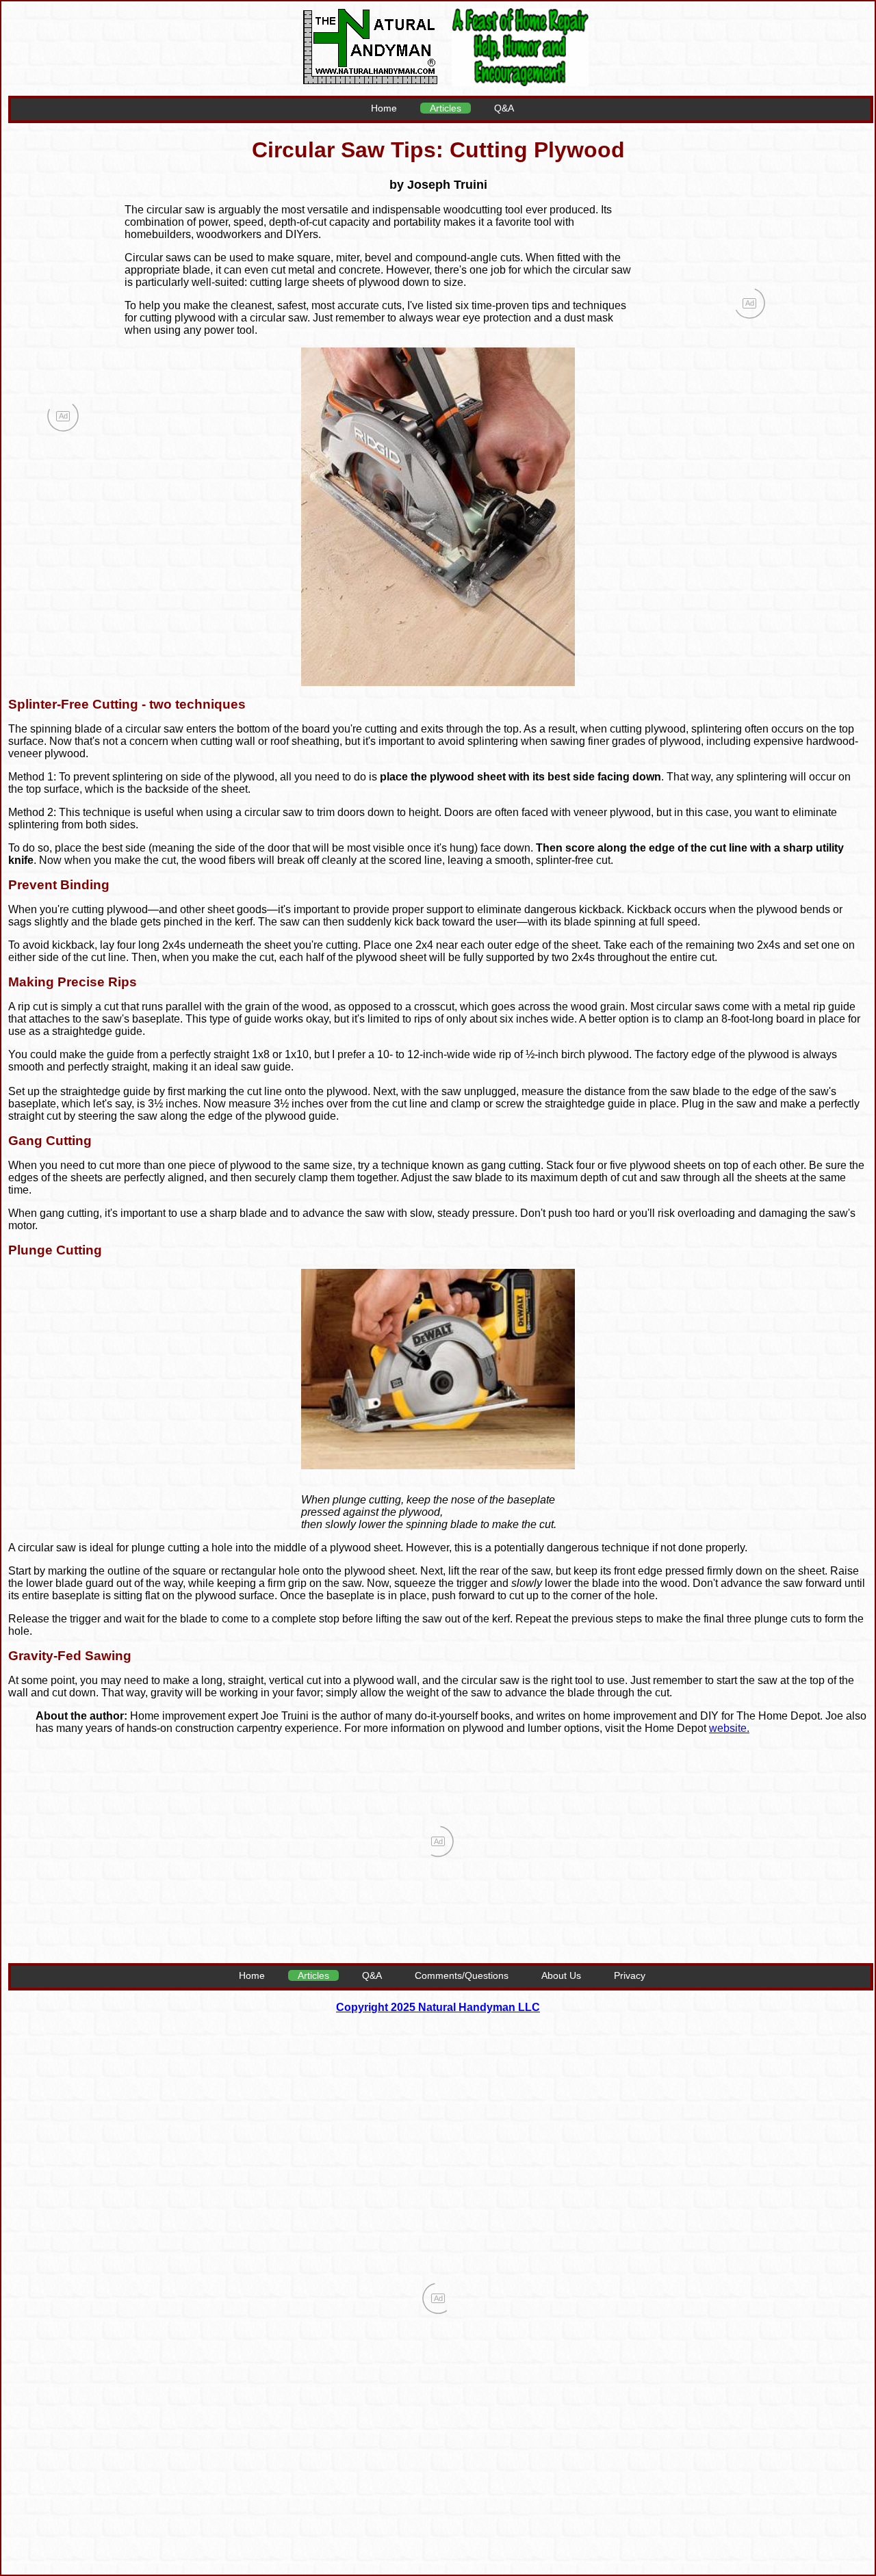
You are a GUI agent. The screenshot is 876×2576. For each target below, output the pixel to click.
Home (384, 108)
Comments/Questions (462, 1975)
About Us (561, 1975)
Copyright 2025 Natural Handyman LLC (438, 2007)
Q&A (504, 108)
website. (729, 1728)
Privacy (630, 1975)
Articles (446, 108)
